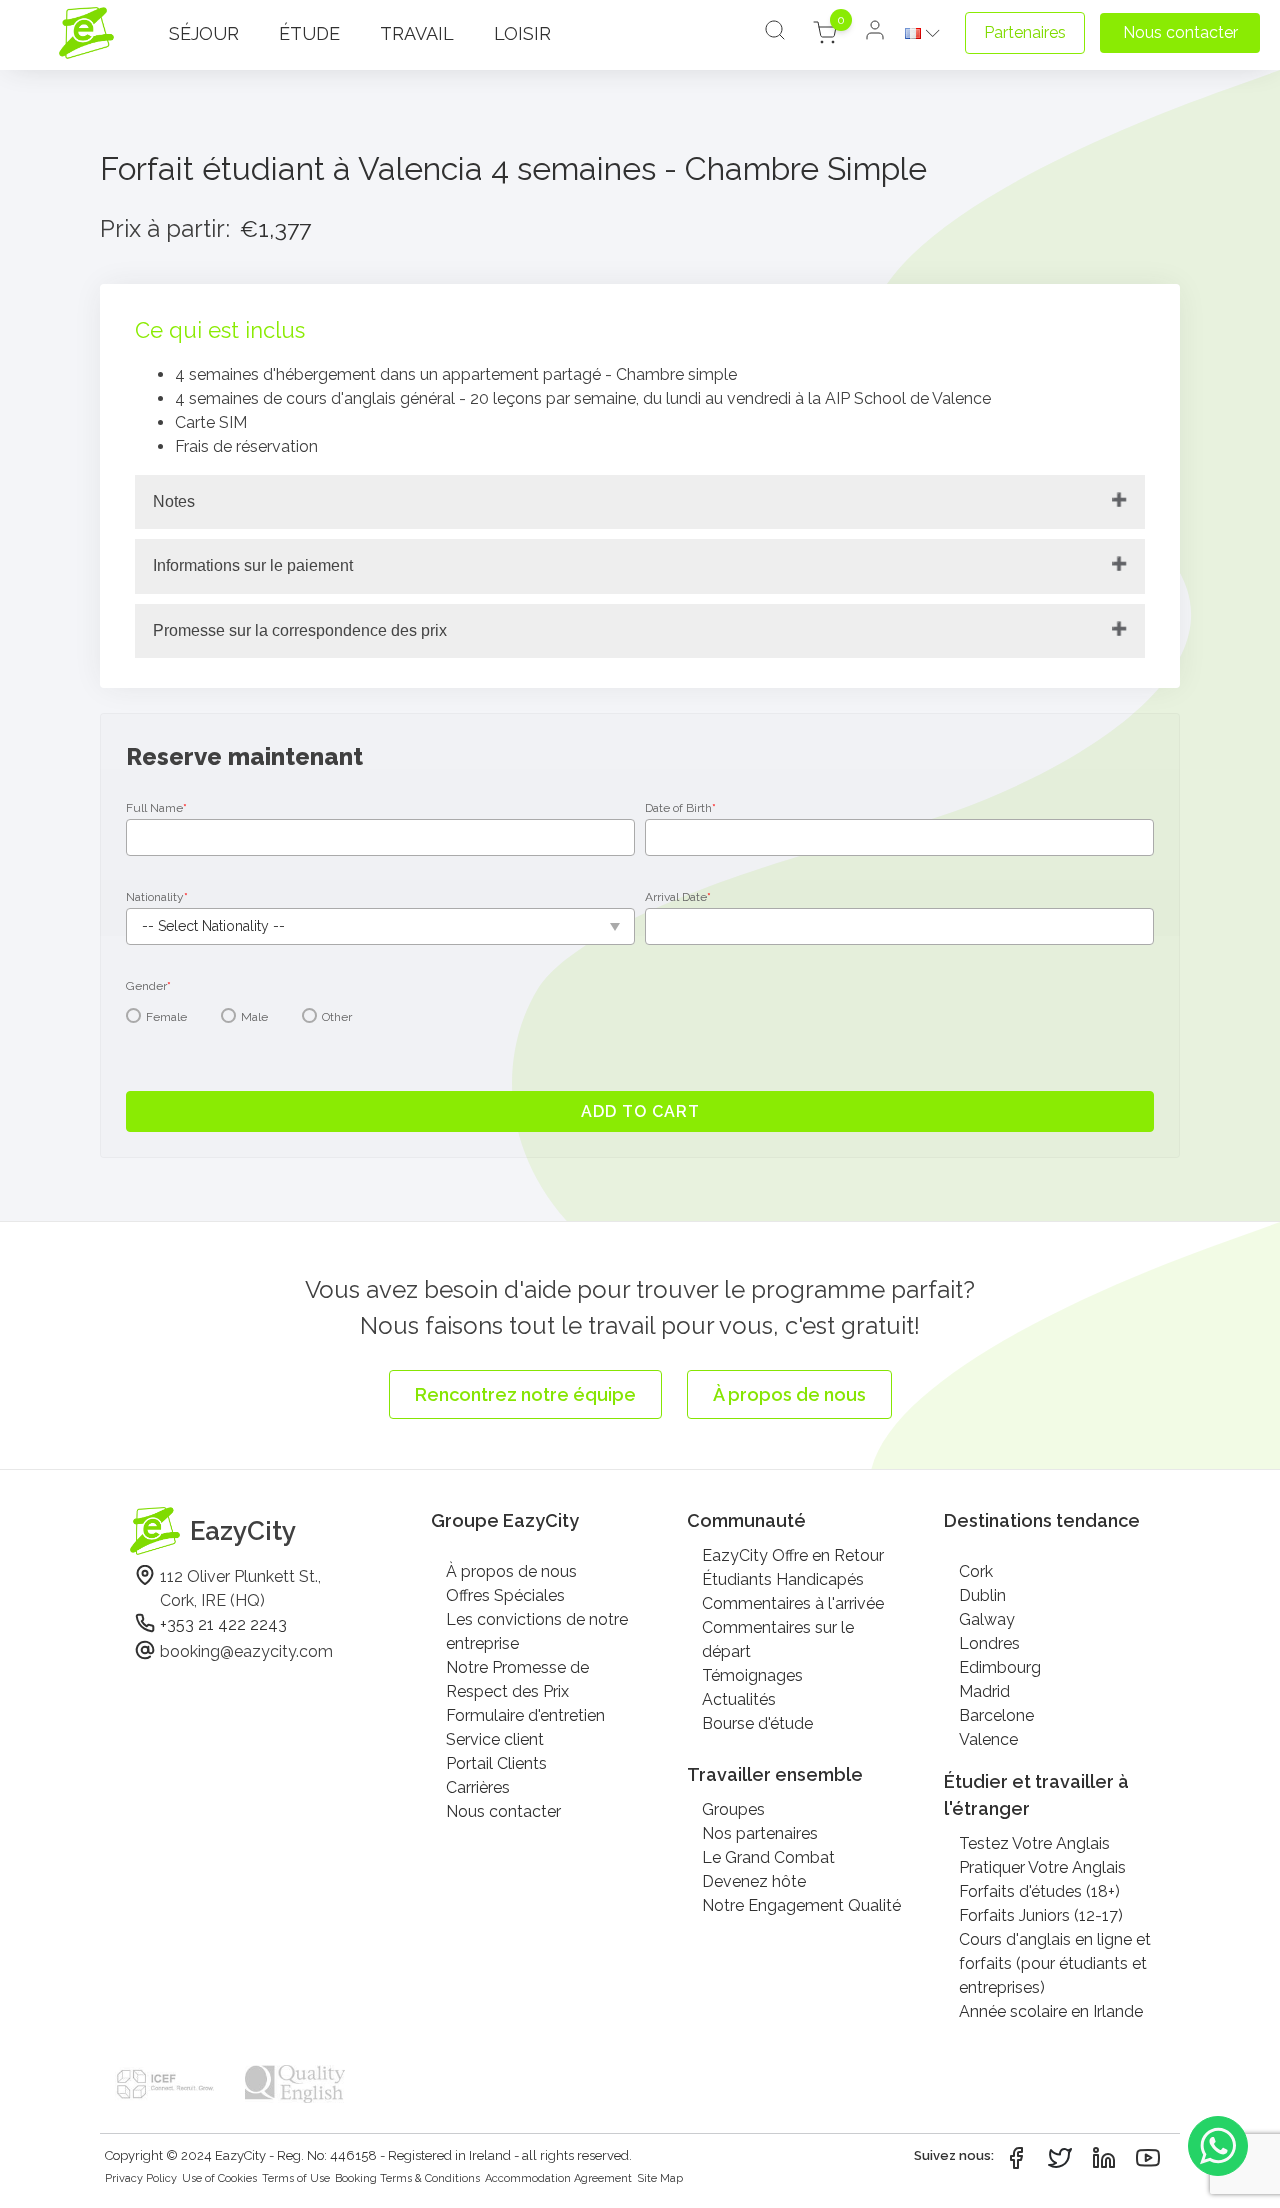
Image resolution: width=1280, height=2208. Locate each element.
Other (337, 1017)
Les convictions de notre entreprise (537, 1631)
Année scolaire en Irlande (1051, 2011)
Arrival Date (678, 897)
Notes (174, 501)
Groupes (733, 1809)
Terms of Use (296, 2178)
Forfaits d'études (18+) (1039, 1891)
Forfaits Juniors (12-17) (1041, 1915)
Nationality (157, 897)
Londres (989, 1643)
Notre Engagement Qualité (801, 1905)
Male (254, 1017)
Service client (495, 1739)
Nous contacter (503, 1811)
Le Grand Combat (768, 1857)
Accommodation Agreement (558, 2178)
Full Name (156, 808)
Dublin (982, 1595)
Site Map (660, 2178)
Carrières (478, 1787)
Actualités (739, 1699)
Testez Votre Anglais (1034, 1843)
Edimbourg (1000, 1667)
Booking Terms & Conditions (407, 2178)
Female (166, 1017)
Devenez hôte (754, 1881)
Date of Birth (680, 808)
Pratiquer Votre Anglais (1042, 1867)
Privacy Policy (141, 2178)
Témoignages (752, 1675)
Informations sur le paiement (253, 565)
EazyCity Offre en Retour (793, 1555)
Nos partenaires (760, 1833)
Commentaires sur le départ (778, 1639)
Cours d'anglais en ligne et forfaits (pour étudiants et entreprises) (1055, 1963)
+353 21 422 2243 (223, 1624)
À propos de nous (511, 1571)
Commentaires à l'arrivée (793, 1603)
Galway (987, 1619)
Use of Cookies (219, 2178)
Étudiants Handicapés (783, 1579)
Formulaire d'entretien (525, 1715)
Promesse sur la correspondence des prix (300, 630)
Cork (976, 1571)
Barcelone (996, 1715)
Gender (148, 986)
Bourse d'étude (757, 1723)
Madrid (984, 1691)
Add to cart (640, 1111)
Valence (988, 1739)
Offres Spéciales (505, 1595)
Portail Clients (496, 1763)
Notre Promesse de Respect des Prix (517, 1679)
